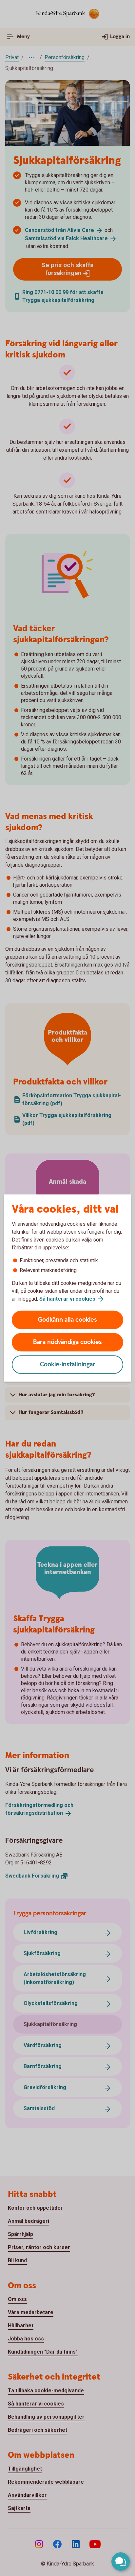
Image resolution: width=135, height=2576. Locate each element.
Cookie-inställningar (68, 1365)
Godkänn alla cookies (67, 1320)
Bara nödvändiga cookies (67, 1342)
